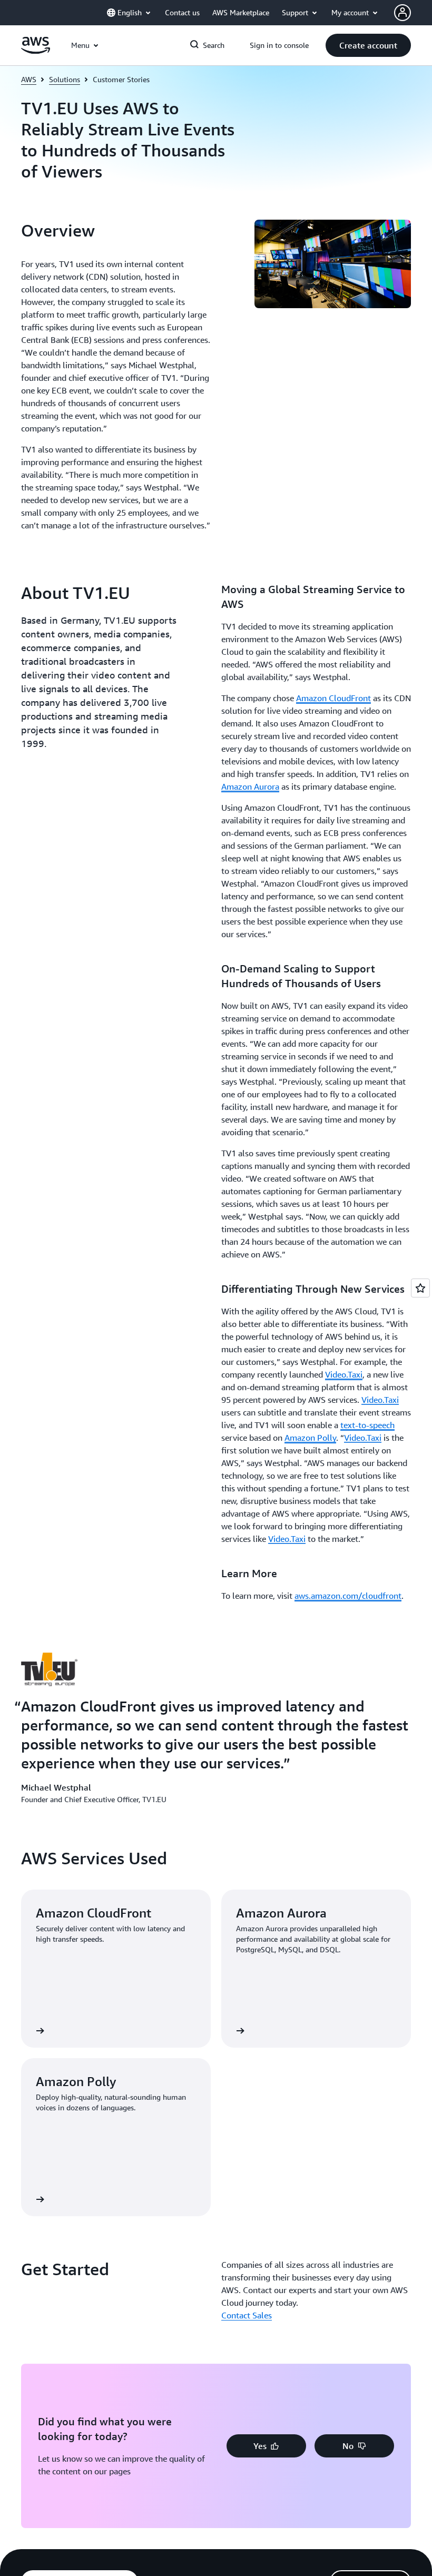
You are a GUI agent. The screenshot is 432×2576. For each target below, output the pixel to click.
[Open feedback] (420, 1288)
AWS (29, 79)
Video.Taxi (380, 1400)
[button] (368, 45)
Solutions (65, 79)
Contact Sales (247, 2315)
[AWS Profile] (402, 13)
